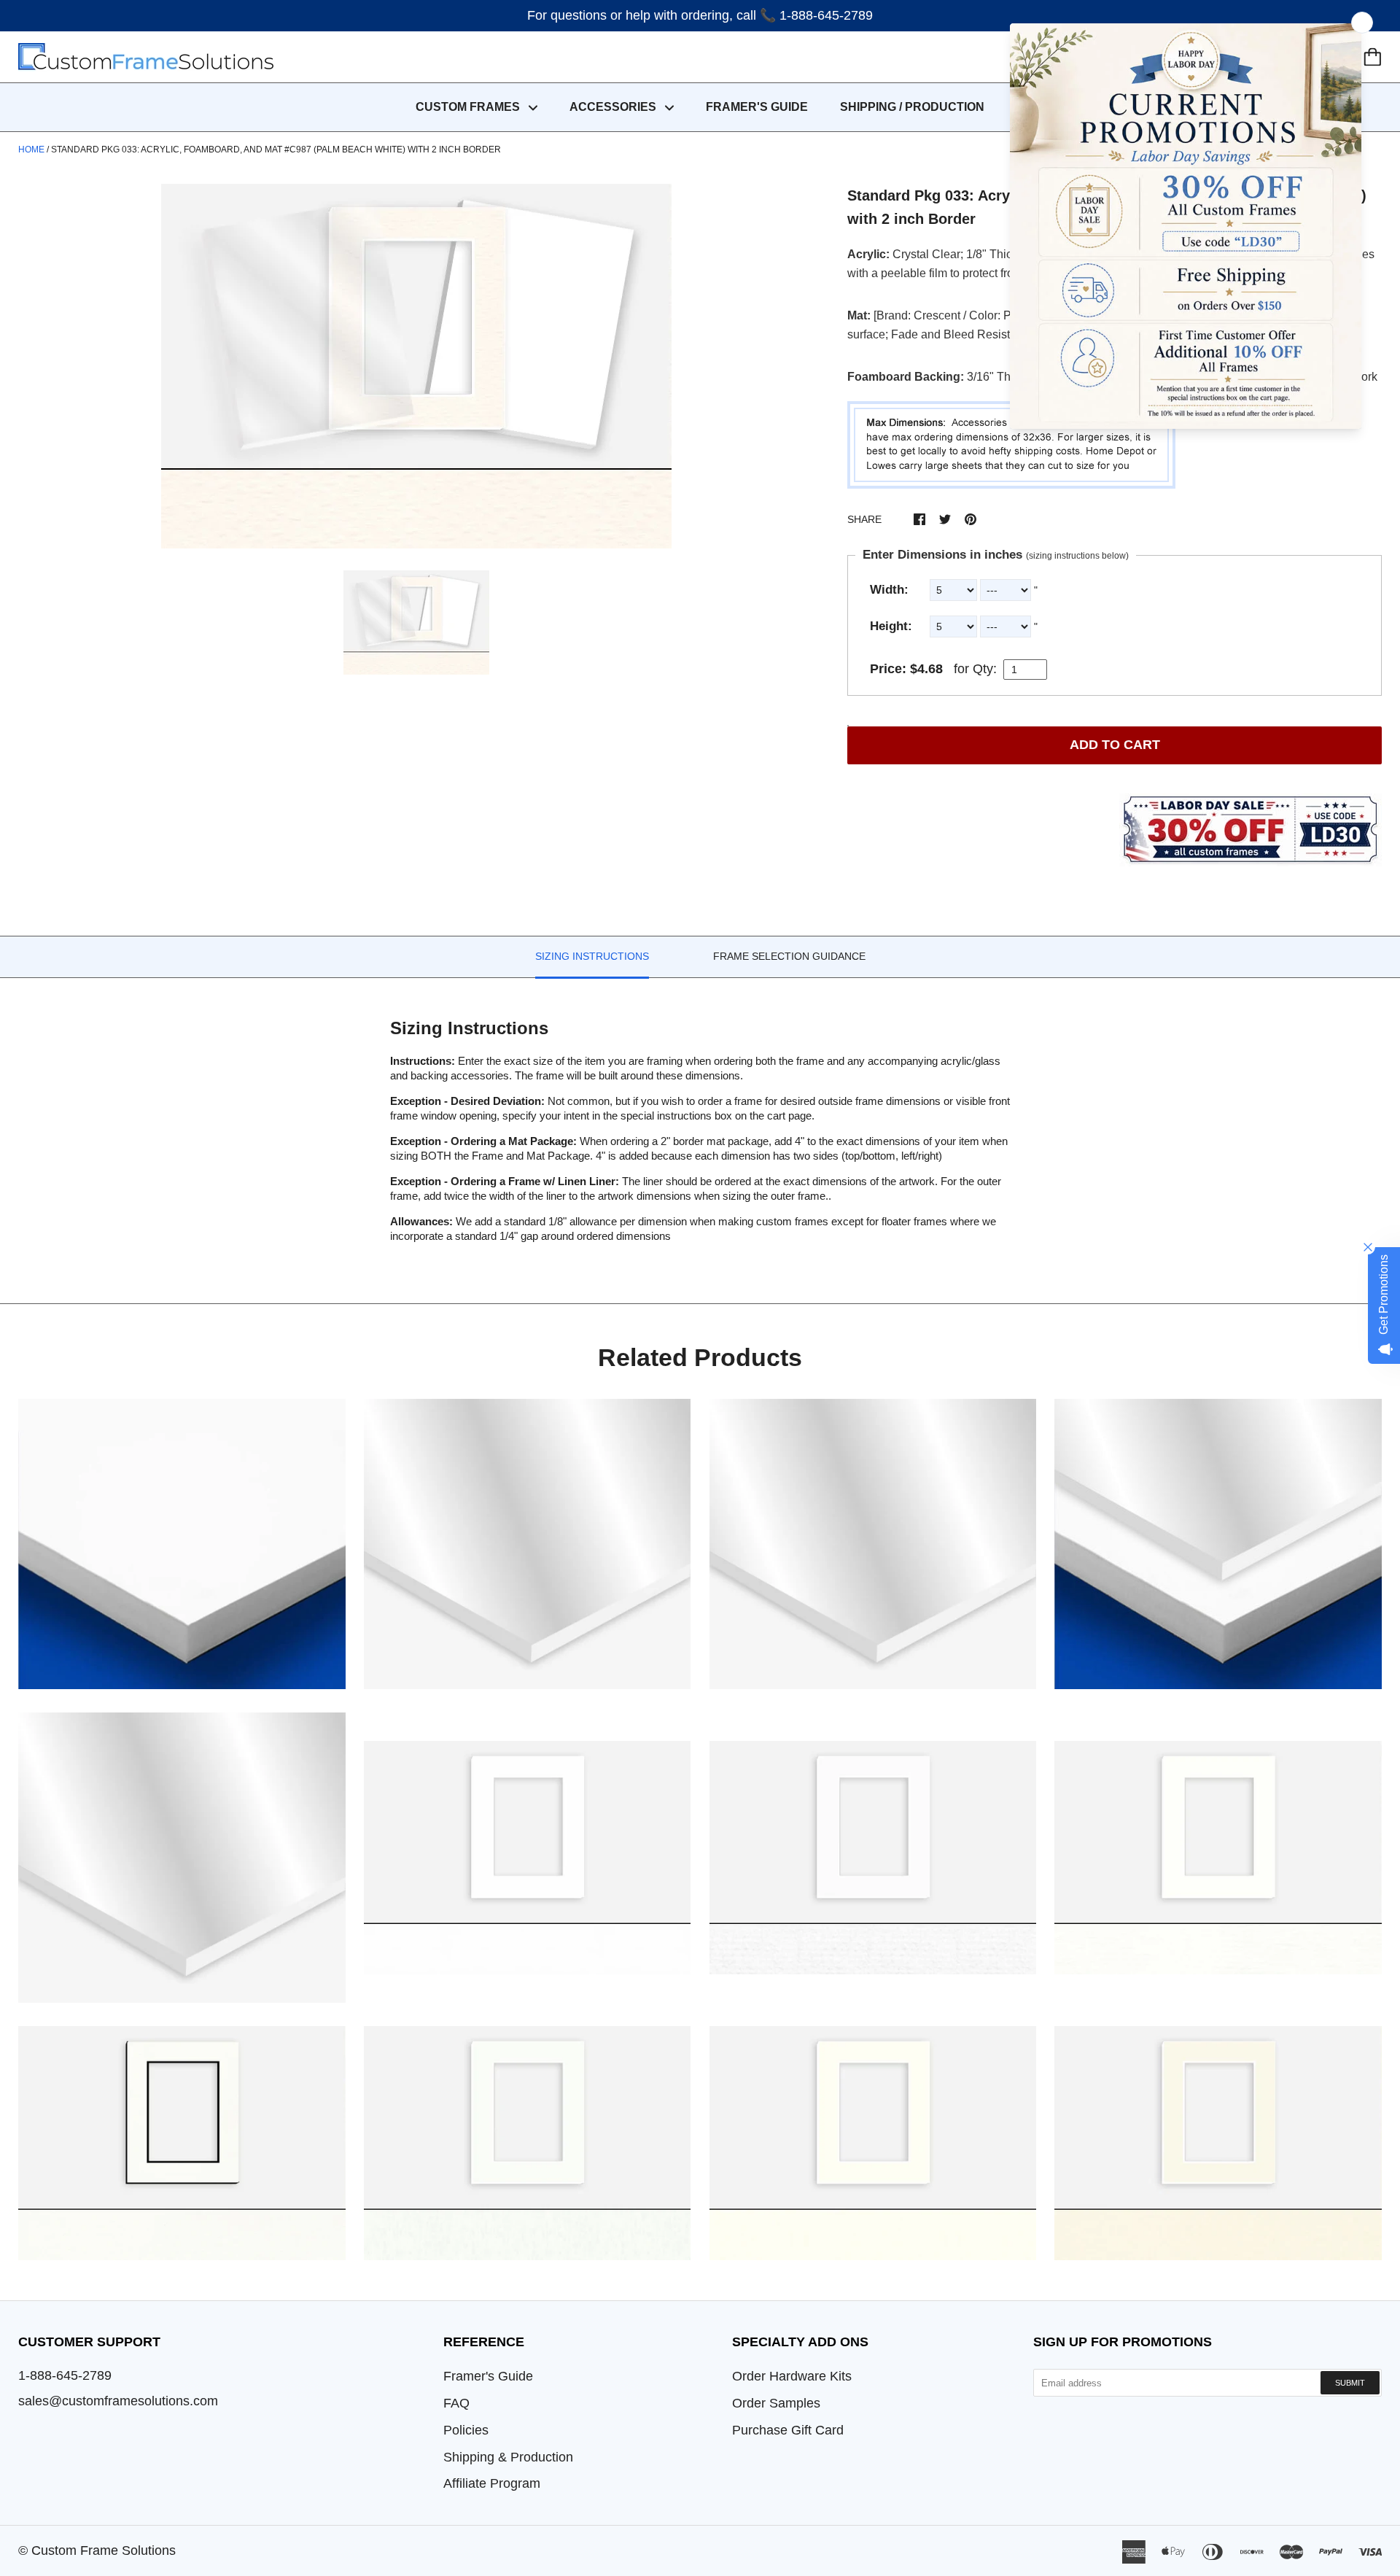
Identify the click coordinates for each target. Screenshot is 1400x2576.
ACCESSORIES (614, 107)
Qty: (985, 669)
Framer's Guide (488, 2376)
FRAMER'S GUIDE (757, 107)
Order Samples (776, 2403)
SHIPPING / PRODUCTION (912, 107)
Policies (466, 2430)
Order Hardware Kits (792, 2376)
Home (31, 150)
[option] (416, 366)
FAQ (456, 2403)
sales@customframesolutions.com (118, 2401)
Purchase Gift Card (788, 2430)
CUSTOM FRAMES (469, 107)
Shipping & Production (508, 2457)
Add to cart (1115, 745)
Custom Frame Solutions (104, 2550)
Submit (1350, 2383)
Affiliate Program (492, 2483)
